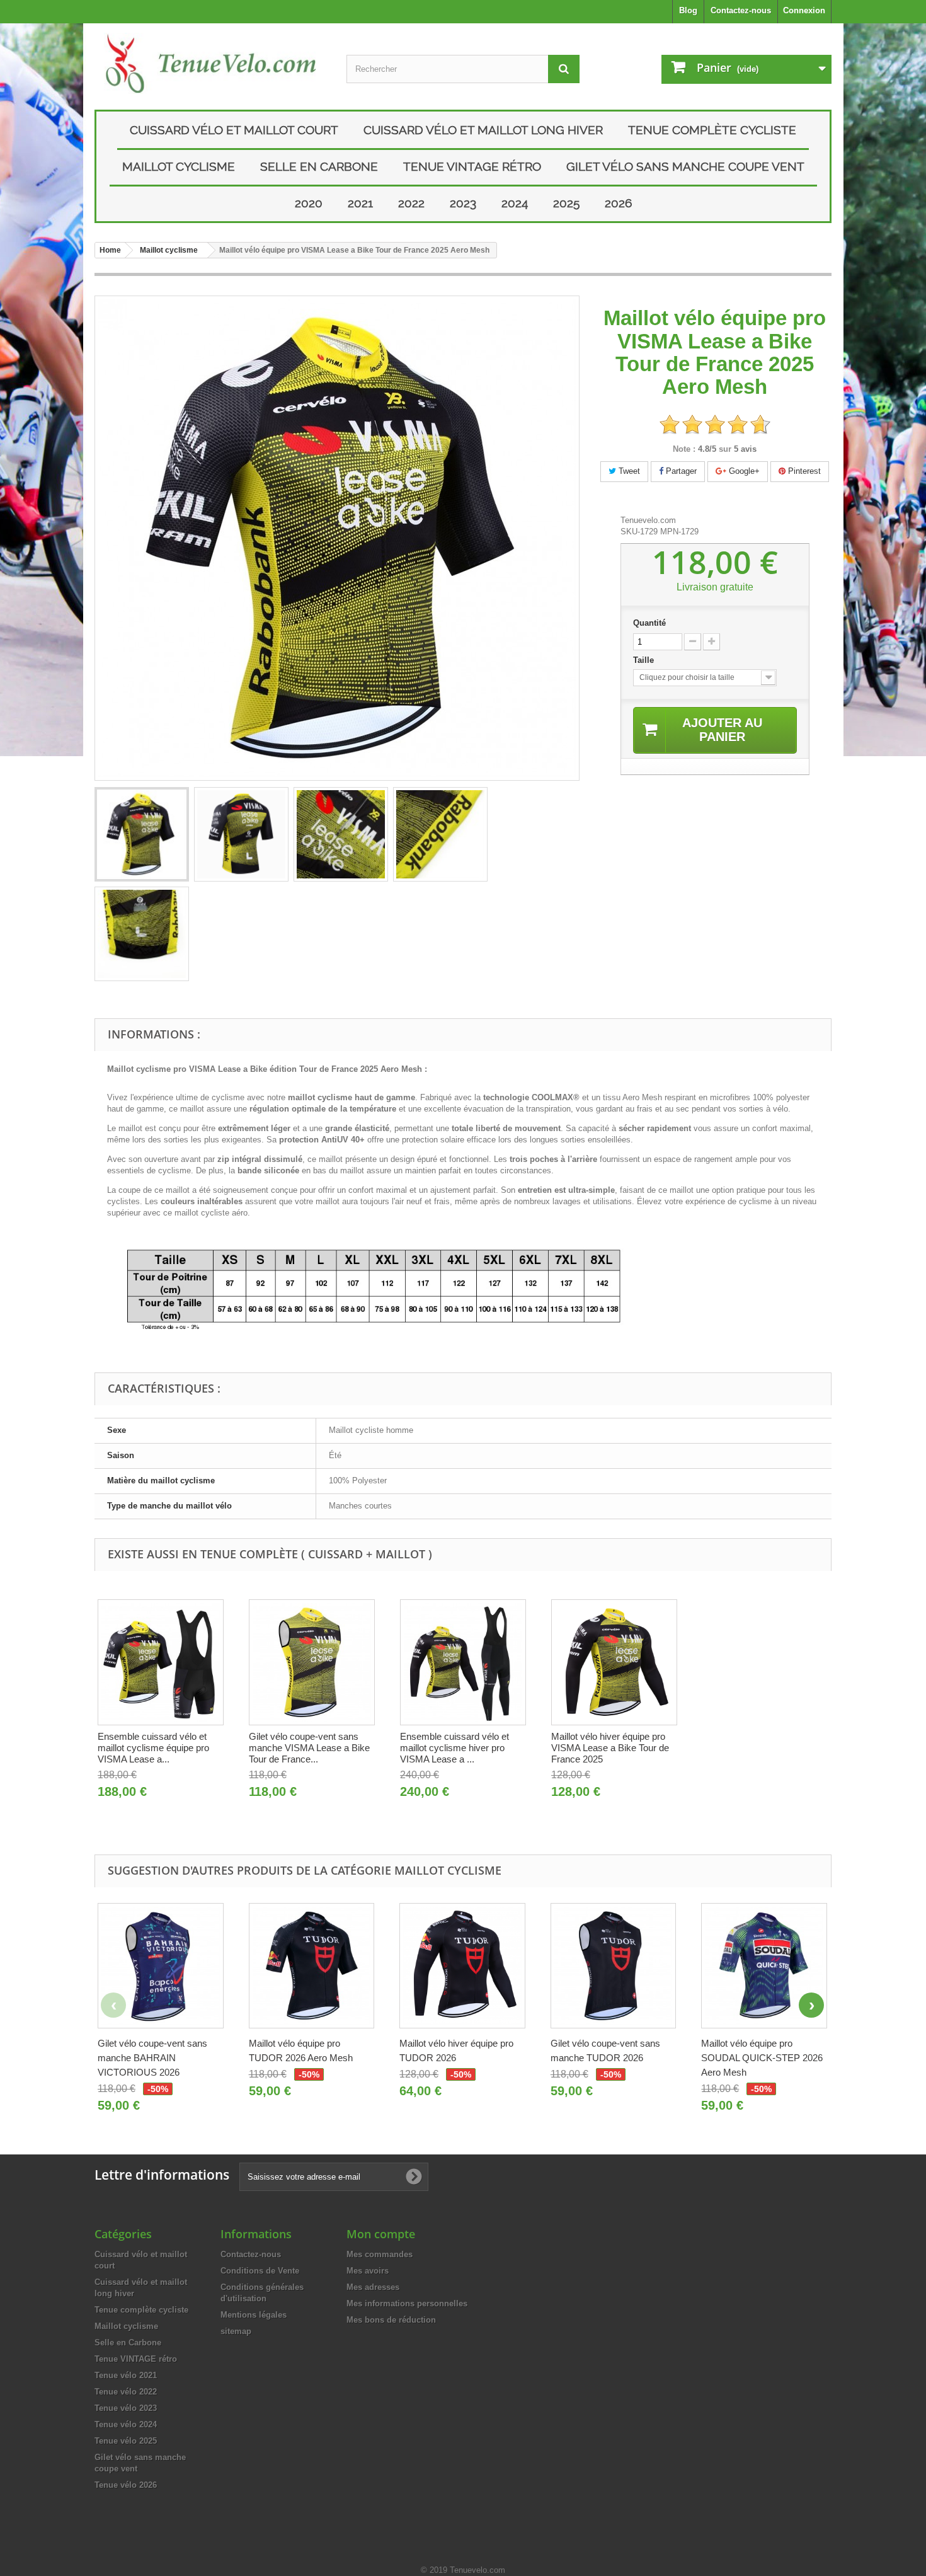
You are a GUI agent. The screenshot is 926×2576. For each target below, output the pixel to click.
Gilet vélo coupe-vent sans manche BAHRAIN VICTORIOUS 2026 (152, 2058)
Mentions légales (254, 2315)
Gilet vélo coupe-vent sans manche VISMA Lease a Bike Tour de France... (309, 1748)
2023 (463, 203)
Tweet (628, 471)
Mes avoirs (368, 2271)
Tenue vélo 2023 (126, 2408)
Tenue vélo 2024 (126, 2424)
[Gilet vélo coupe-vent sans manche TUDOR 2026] (614, 1966)
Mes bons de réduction (391, 2320)
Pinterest (803, 471)
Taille (645, 660)
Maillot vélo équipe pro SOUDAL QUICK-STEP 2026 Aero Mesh (762, 2058)
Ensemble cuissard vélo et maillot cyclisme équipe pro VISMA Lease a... (153, 1748)
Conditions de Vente (260, 2271)
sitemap (236, 2331)
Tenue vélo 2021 (126, 2375)
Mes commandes (380, 2254)
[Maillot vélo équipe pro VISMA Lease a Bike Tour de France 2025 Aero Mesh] (142, 834)
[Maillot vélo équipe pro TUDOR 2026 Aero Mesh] (312, 1966)
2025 (566, 203)
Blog (688, 10)
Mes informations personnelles (407, 2303)
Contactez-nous (741, 10)
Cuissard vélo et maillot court (234, 130)
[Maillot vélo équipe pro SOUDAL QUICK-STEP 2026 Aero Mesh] (764, 1966)
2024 (515, 203)
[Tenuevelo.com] (211, 63)
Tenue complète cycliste (712, 130)
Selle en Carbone (319, 166)
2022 (411, 203)
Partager (680, 471)
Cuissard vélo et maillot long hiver (483, 130)
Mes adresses (373, 2287)
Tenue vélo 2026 (126, 2485)
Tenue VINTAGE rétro (472, 166)
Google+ (743, 471)
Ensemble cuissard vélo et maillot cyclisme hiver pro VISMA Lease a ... (454, 1748)
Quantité (649, 623)
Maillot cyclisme (179, 166)
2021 (360, 203)
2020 (309, 203)
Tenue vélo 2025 (126, 2441)
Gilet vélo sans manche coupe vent (685, 166)
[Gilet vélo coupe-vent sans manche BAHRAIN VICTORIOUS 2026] (161, 1966)
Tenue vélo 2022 (126, 2392)
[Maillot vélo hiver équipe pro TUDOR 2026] (462, 1966)
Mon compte (381, 2234)
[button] (811, 2005)
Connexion (804, 10)
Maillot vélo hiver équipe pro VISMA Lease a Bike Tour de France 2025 (610, 1748)
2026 (618, 203)
